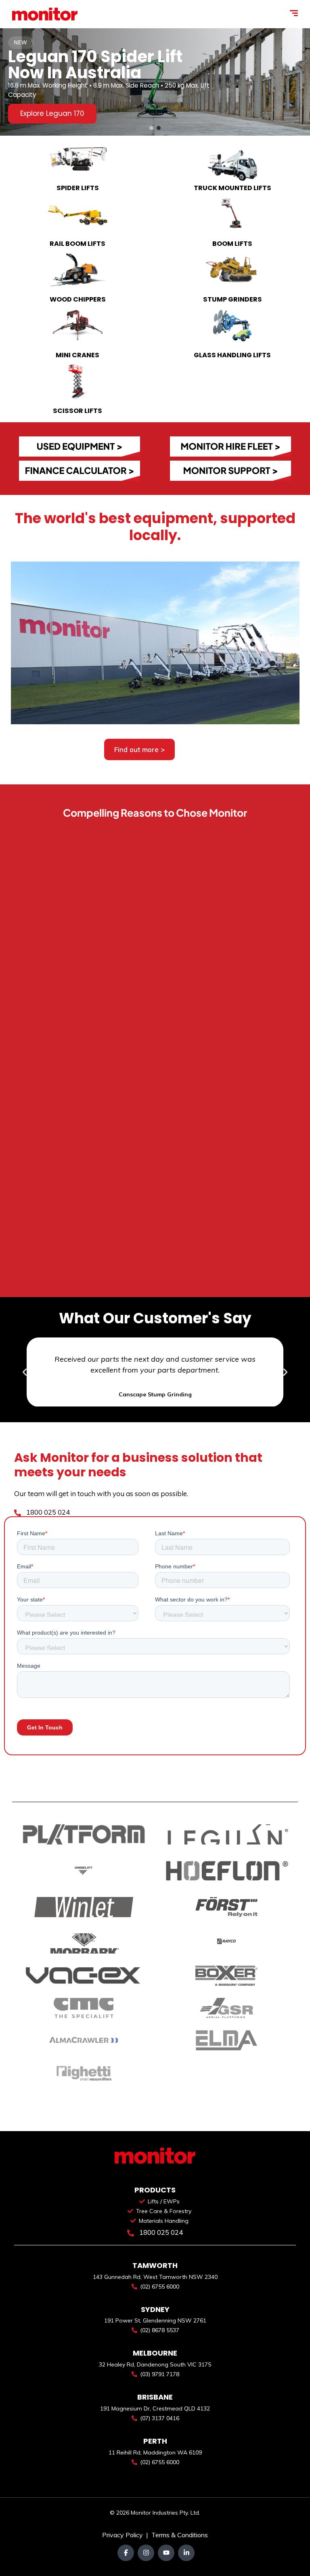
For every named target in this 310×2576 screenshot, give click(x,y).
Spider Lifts (78, 188)
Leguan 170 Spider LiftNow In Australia (95, 65)
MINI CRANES (77, 355)
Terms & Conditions (180, 2535)
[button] (151, 128)
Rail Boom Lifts (77, 244)
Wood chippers (78, 299)
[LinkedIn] (186, 2553)
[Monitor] (45, 14)
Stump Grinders (232, 299)
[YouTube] (166, 2553)
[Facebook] (126, 2553)
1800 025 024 (47, 1512)
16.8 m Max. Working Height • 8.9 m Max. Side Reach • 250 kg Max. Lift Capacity (109, 90)
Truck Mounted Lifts (232, 188)
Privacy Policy (123, 2535)
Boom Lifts (232, 244)
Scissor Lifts (77, 411)
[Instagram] (146, 2553)
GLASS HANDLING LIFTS (232, 355)
